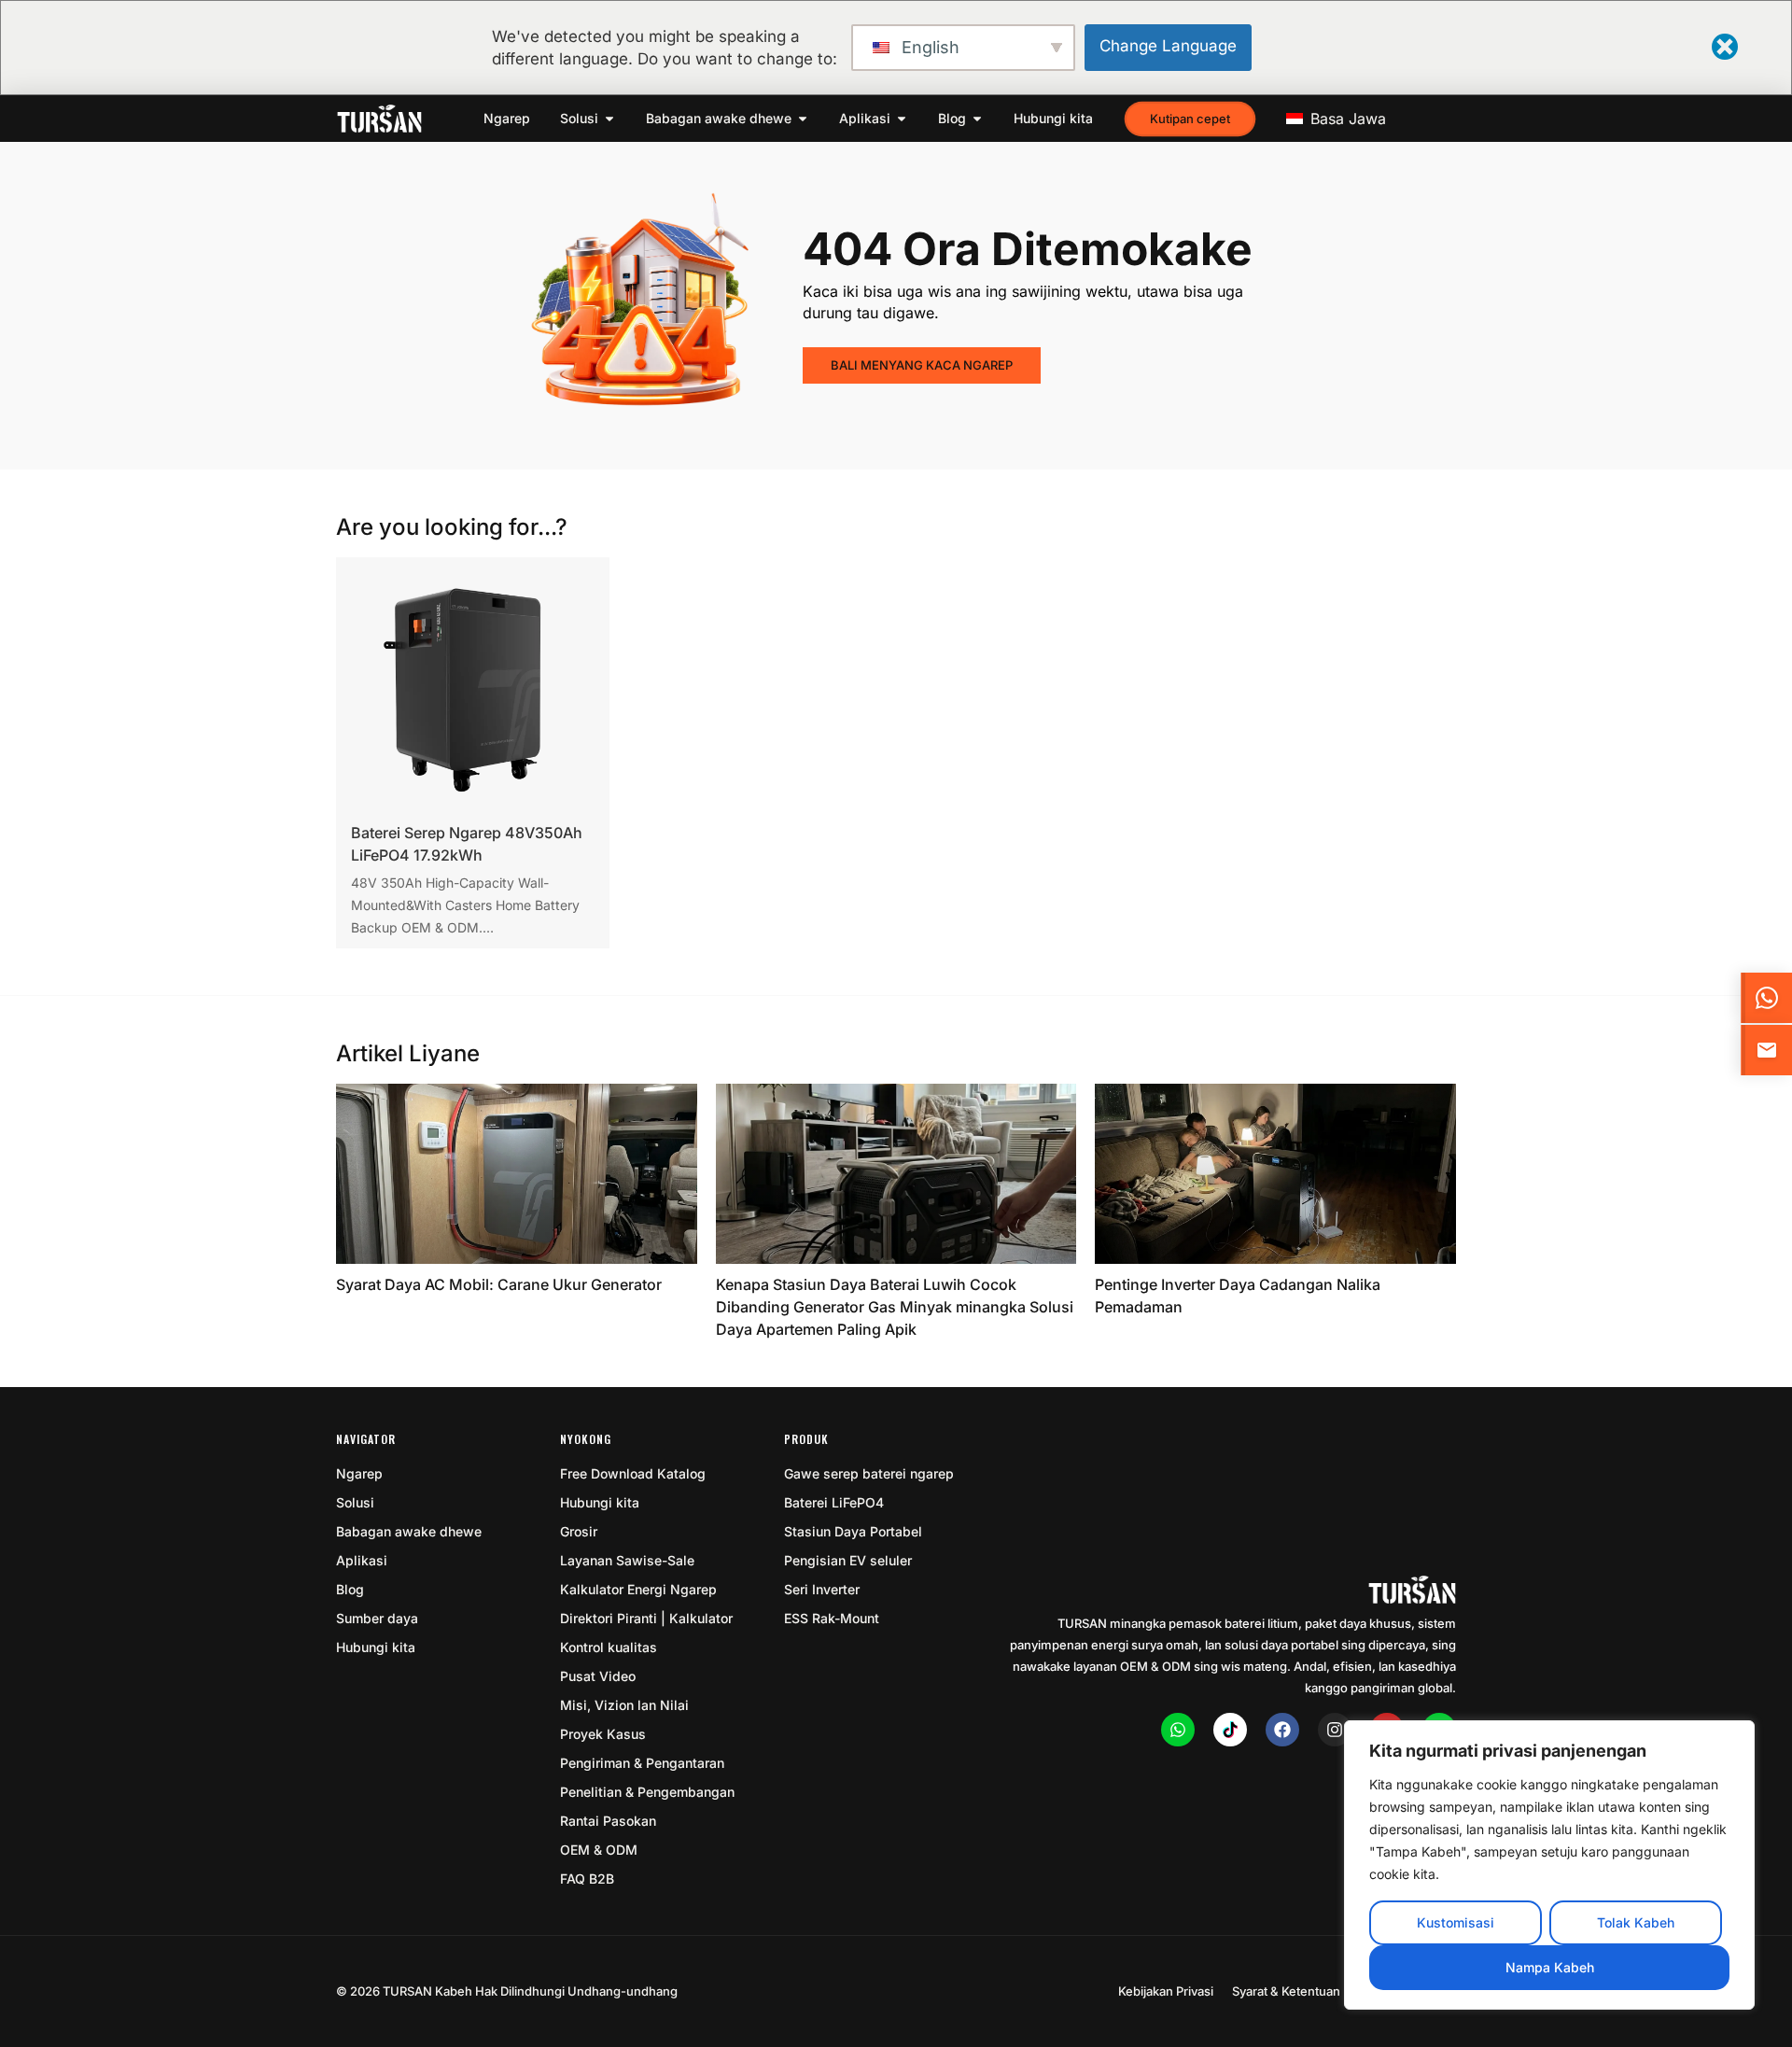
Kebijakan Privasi (1166, 1991)
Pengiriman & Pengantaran (642, 1763)
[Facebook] (1282, 1730)
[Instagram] (1335, 1730)
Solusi (355, 1502)
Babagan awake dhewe (409, 1531)
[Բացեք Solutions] (609, 119)
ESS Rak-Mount (832, 1618)
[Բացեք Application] (902, 119)
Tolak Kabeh (1636, 1922)
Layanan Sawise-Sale (627, 1560)
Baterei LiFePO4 (834, 1502)
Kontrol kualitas (609, 1647)
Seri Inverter (822, 1589)
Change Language (1168, 46)
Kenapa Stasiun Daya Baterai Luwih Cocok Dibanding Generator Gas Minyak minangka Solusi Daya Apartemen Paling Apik (895, 1307)
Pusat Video (598, 1676)
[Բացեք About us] (803, 119)
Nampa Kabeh (1550, 1967)
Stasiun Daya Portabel (853, 1531)
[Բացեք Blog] (977, 119)
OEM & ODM (599, 1850)
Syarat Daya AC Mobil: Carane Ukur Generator (499, 1284)
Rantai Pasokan (608, 1821)
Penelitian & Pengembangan (647, 1792)
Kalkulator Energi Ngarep (638, 1589)
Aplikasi (362, 1560)
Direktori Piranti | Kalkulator (646, 1618)
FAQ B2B (587, 1879)
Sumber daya (377, 1618)
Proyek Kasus (603, 1734)
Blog (350, 1589)
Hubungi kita (376, 1647)
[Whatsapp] (1178, 1730)
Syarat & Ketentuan (1286, 1991)
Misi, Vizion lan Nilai (624, 1705)
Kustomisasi (1456, 1922)
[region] (1549, 1865)
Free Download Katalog (633, 1473)
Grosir (579, 1531)
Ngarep (359, 1473)
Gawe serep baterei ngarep (869, 1473)
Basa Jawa (1346, 119)
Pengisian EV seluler (848, 1560)
